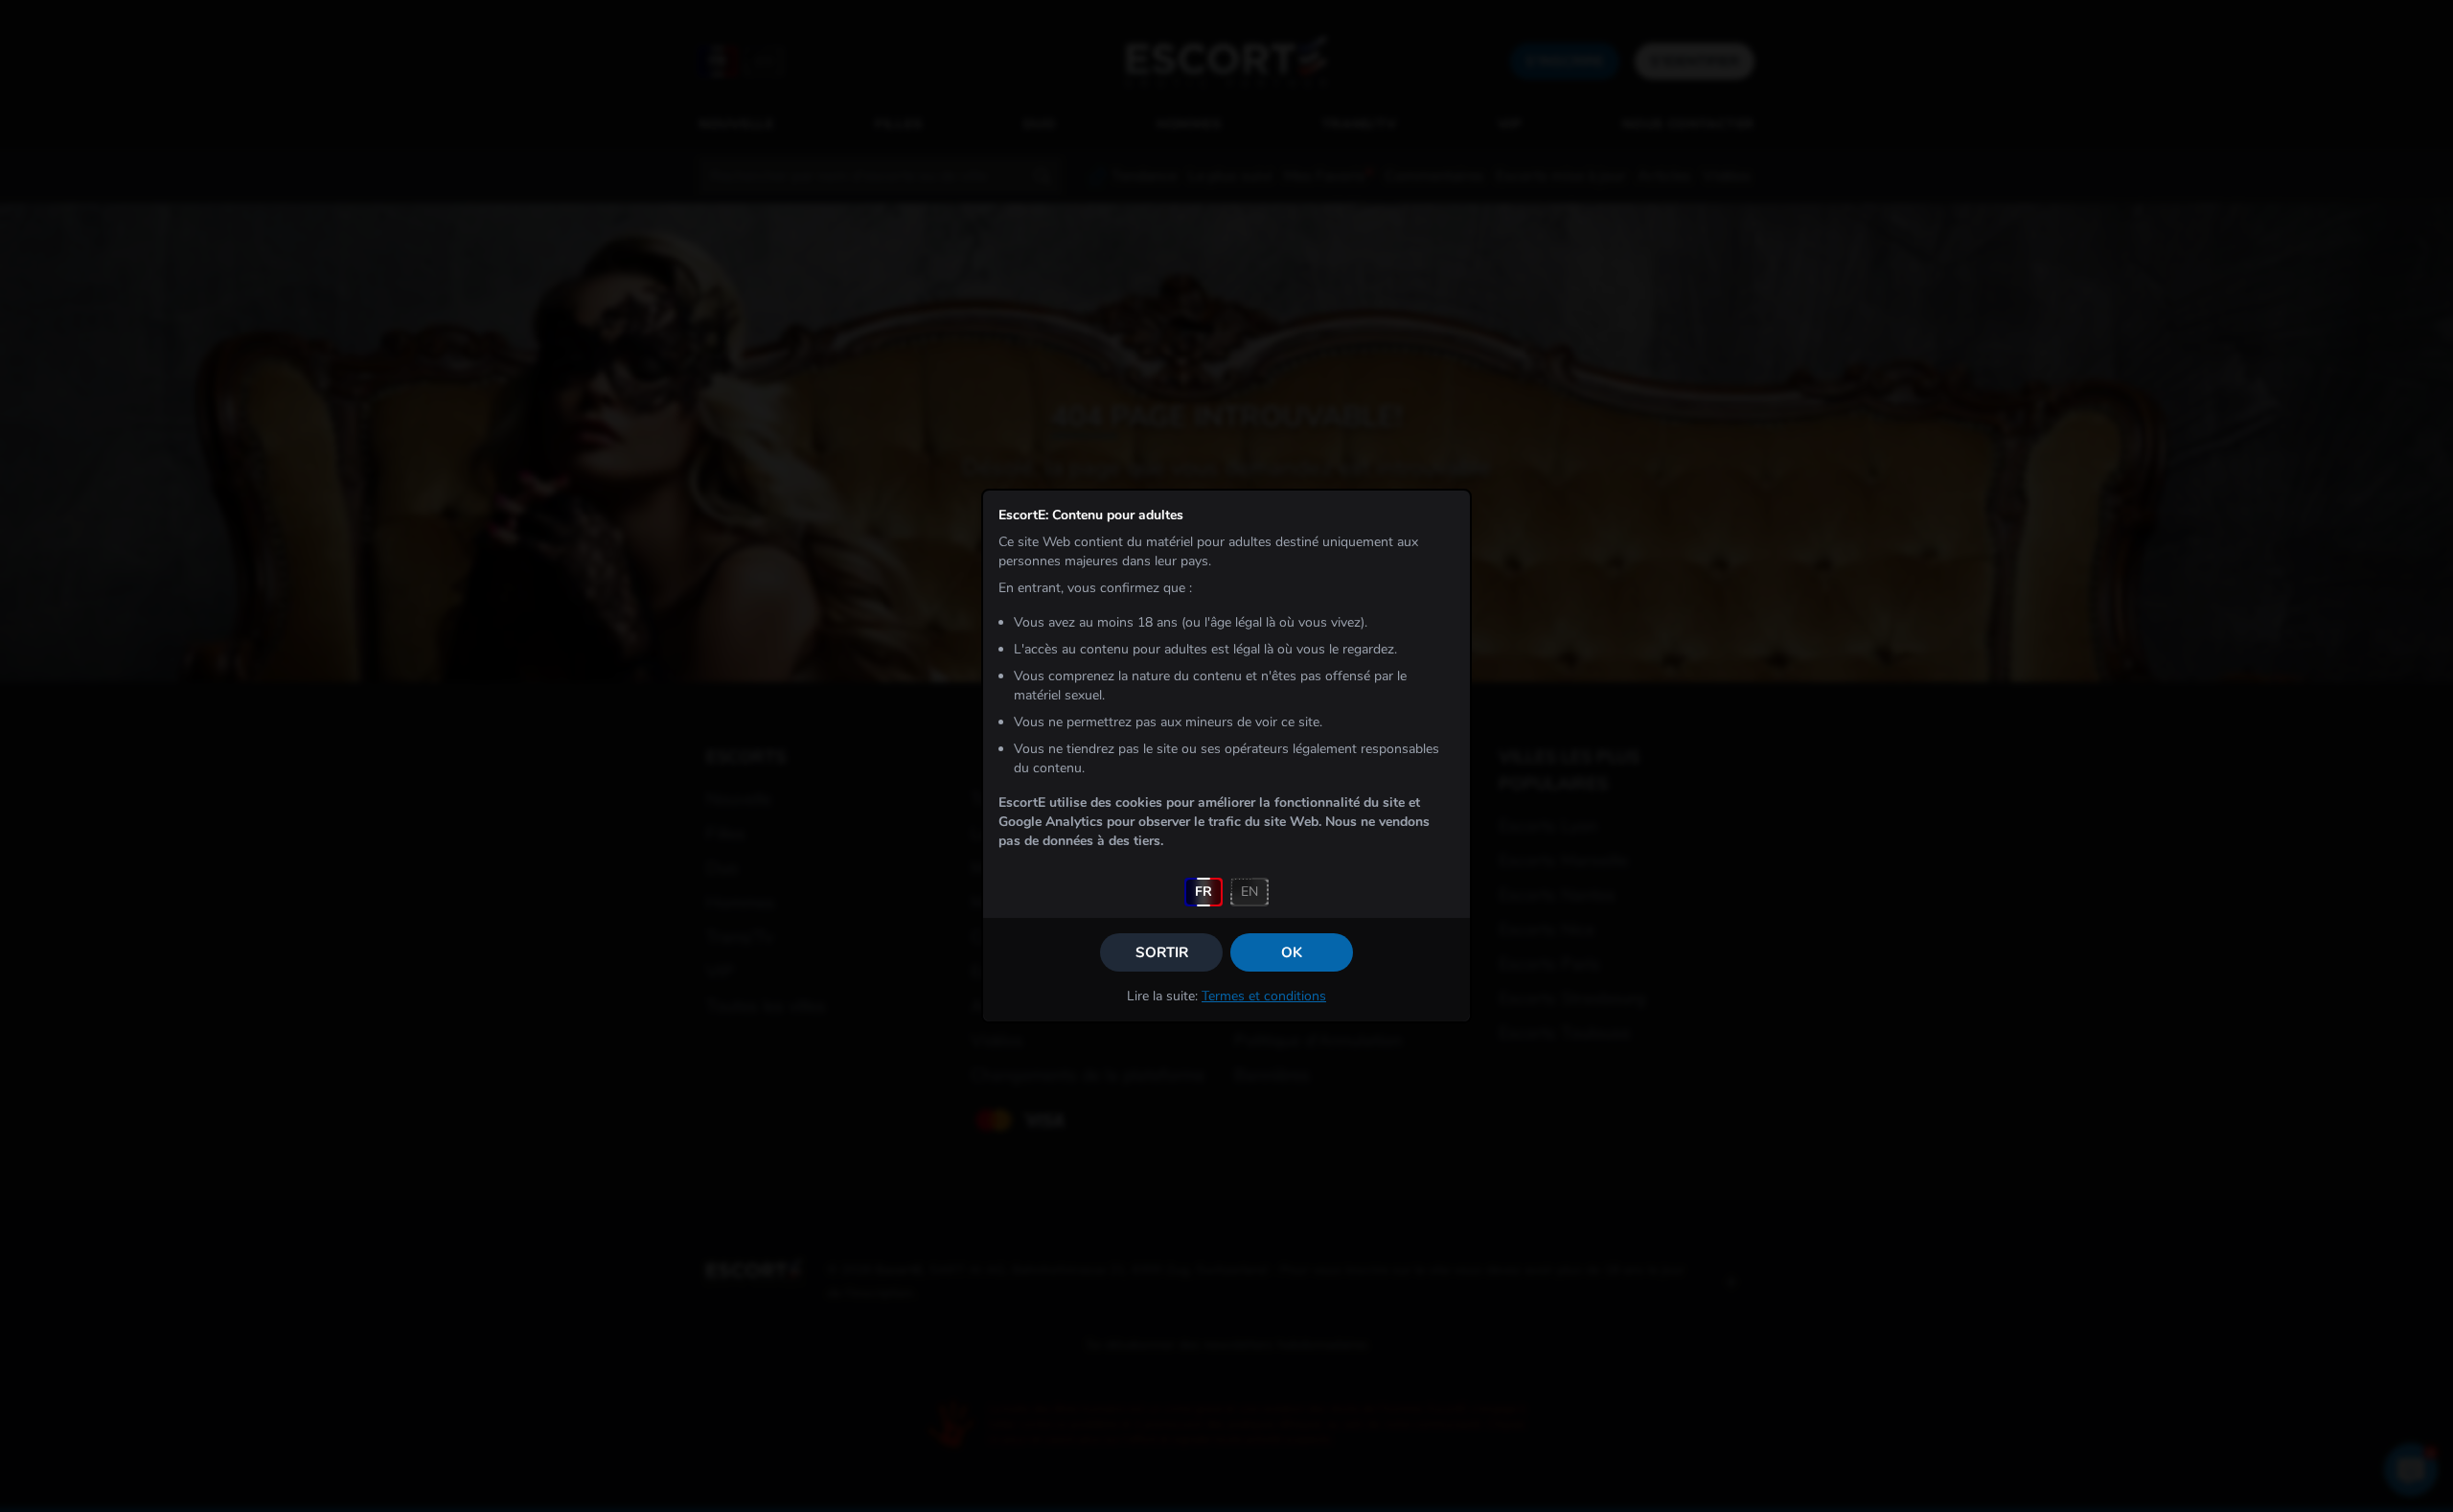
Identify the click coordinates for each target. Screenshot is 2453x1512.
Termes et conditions (1264, 996)
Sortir (1162, 952)
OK (1292, 952)
